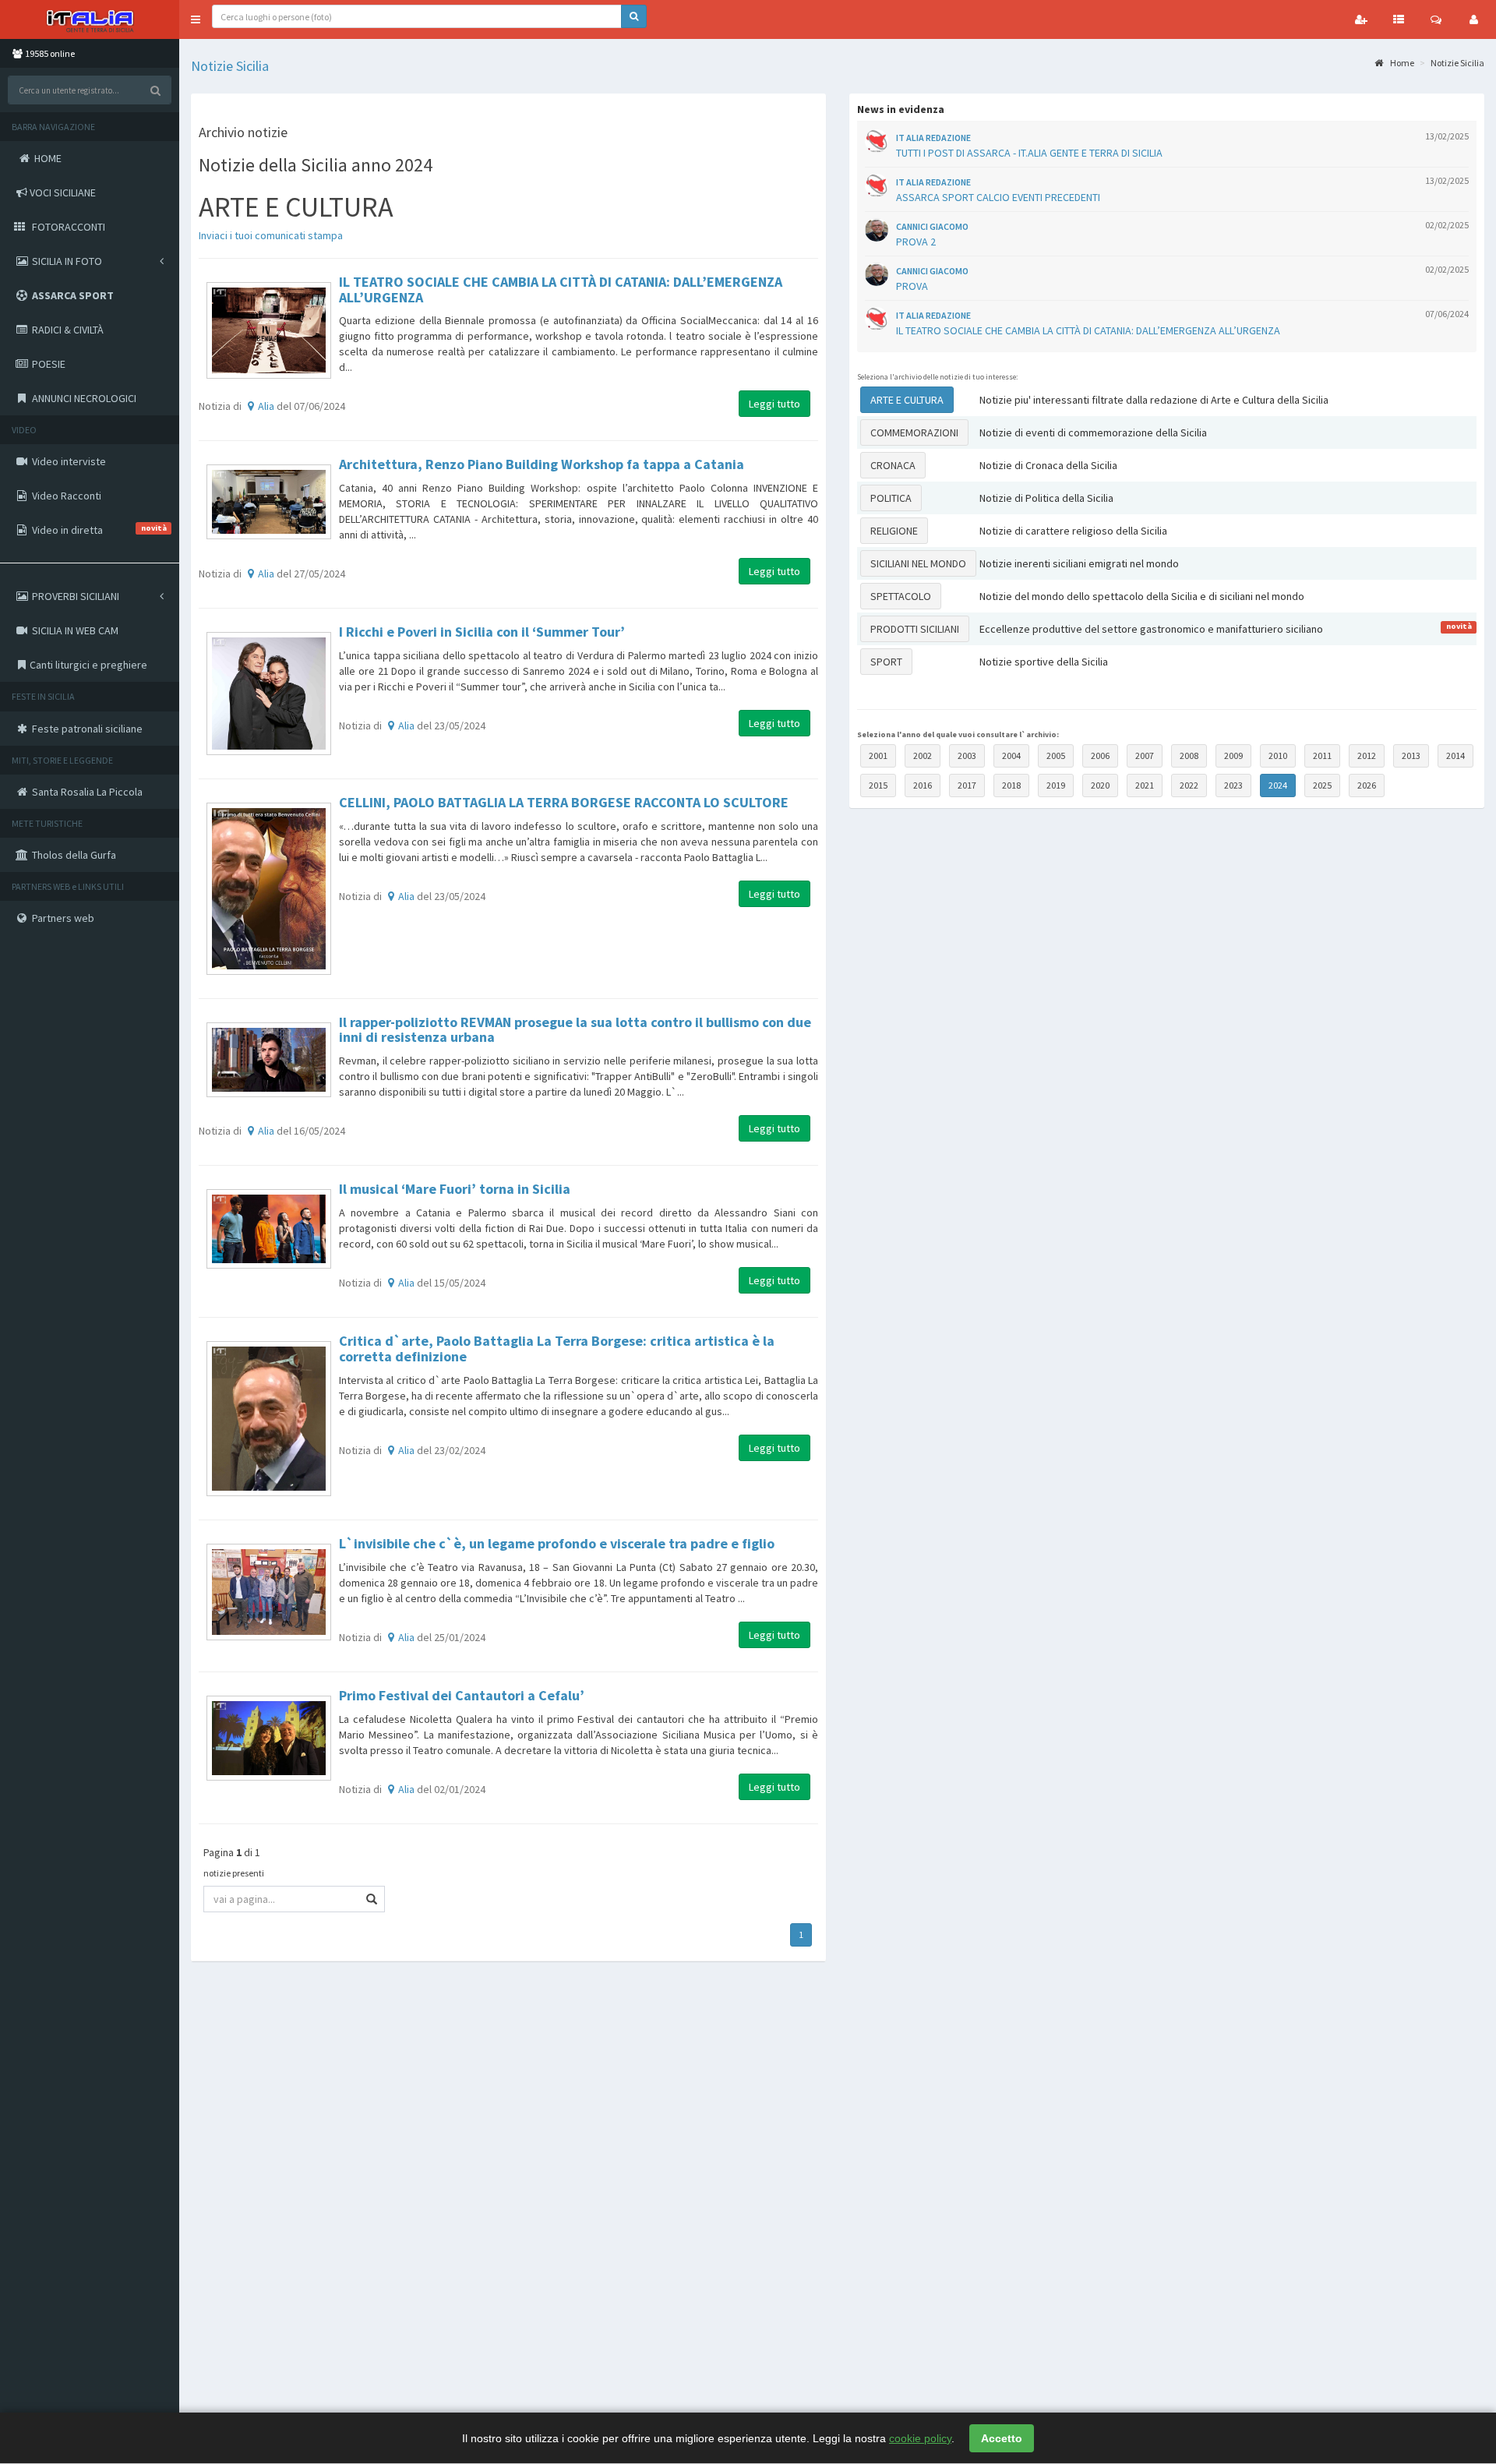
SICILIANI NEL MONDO (918, 563)
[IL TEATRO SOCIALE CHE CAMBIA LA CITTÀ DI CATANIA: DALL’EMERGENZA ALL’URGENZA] (269, 330)
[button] (196, 19)
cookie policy (920, 2438)
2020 (1100, 785)
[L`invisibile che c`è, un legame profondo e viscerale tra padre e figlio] (269, 1592)
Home (1401, 63)
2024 (1278, 785)
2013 (1411, 755)
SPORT (886, 662)
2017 (967, 785)
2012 (1367, 755)
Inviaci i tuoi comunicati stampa (271, 235)
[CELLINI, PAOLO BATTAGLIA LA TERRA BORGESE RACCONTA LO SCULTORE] (269, 888)
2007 (1145, 755)
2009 (1233, 755)
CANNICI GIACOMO (932, 226)
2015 (878, 785)
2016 (923, 785)
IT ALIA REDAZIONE (933, 138)
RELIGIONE (894, 531)
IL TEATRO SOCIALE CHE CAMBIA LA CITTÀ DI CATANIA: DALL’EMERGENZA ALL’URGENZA (1088, 330)
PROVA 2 (916, 242)
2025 (1322, 785)
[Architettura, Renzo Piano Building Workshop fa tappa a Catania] (269, 502)
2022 (1189, 785)
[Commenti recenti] (1436, 19)
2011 (1322, 755)
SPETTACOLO (901, 596)
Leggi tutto (774, 404)
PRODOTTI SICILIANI (915, 629)
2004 (1011, 755)
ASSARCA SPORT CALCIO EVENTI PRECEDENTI (998, 197)
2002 (923, 755)
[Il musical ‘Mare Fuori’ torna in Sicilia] (269, 1228)
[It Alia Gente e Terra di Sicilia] (90, 19)
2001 (878, 755)
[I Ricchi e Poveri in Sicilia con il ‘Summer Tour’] (269, 694)
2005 (1056, 755)
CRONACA (893, 465)
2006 (1100, 755)
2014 (1455, 755)
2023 (1233, 785)
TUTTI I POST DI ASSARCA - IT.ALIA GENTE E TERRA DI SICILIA (1029, 153)
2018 (1011, 785)
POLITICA (891, 498)
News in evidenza (901, 109)
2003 (967, 755)
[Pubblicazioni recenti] (1399, 19)
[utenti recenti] (1361, 19)
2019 (1056, 785)
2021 (1145, 785)
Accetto (1002, 2438)
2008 (1189, 755)
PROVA (912, 286)
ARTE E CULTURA (907, 400)
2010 (1278, 755)
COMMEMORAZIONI (914, 432)
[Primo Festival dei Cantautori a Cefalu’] (269, 1739)
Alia (266, 406)
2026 (1367, 785)
